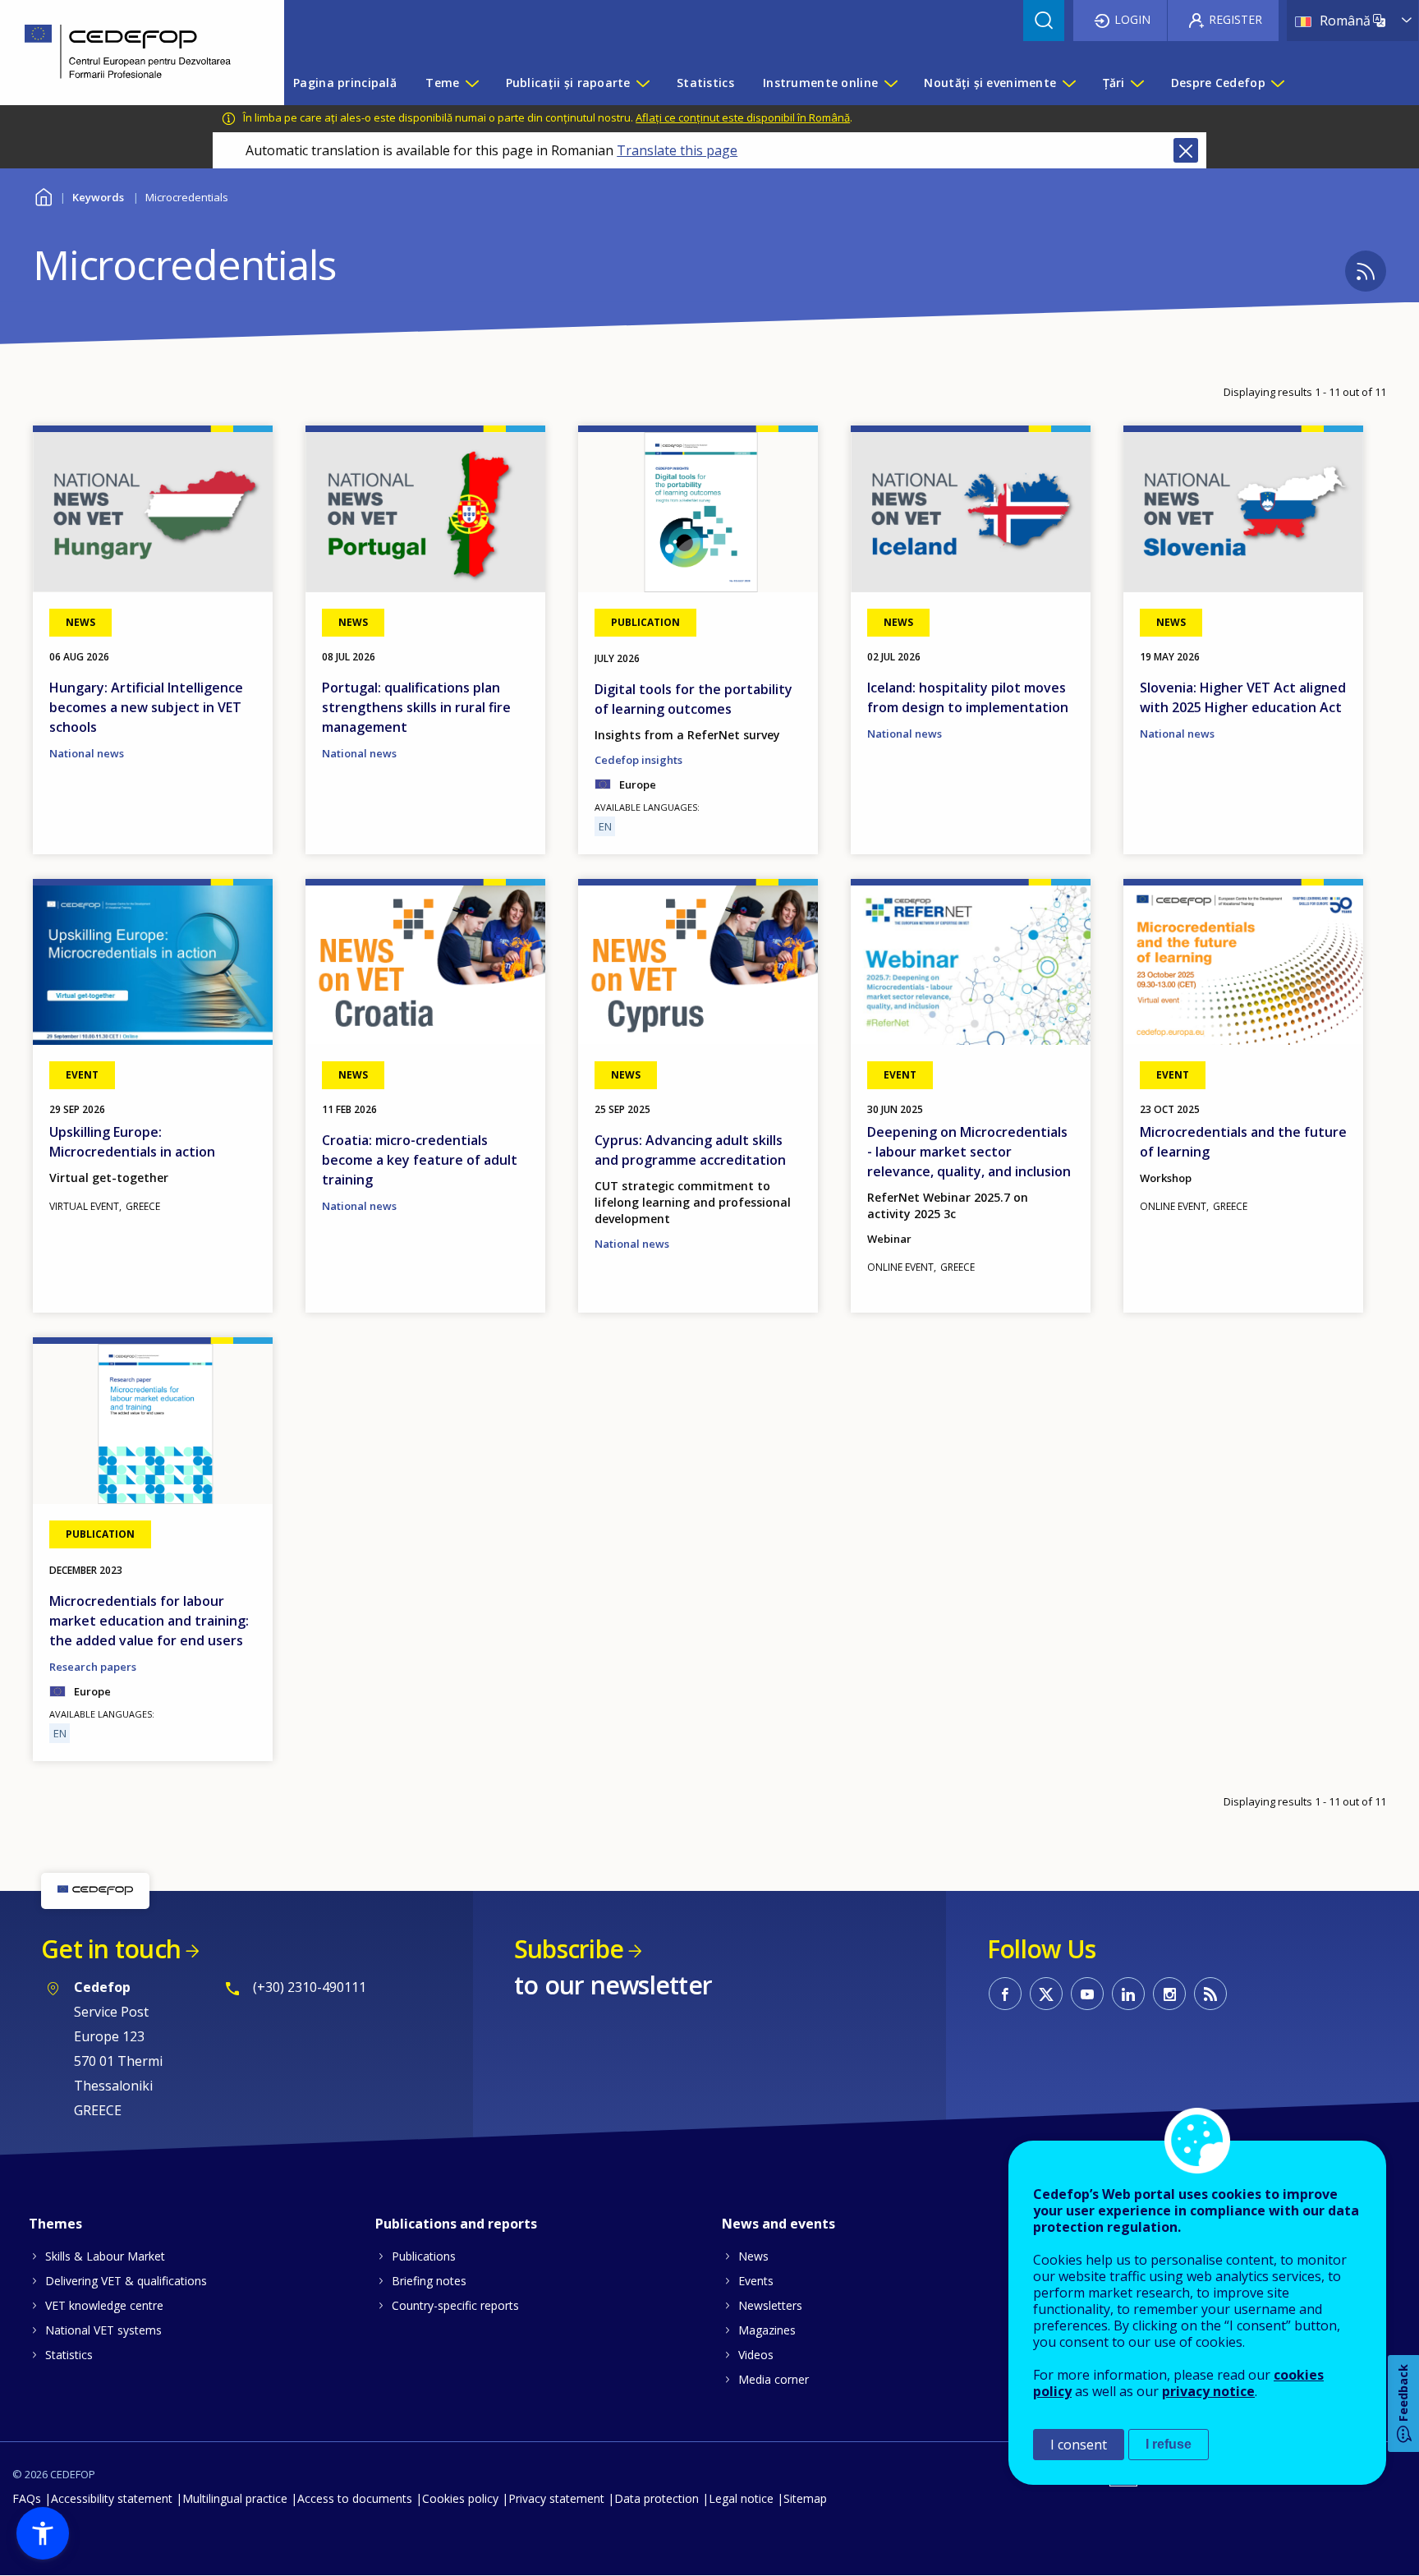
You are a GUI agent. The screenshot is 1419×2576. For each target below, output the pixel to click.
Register (1235, 19)
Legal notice (741, 2498)
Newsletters (770, 2305)
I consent (1079, 2445)
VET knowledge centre (104, 2305)
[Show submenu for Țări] (1137, 83)
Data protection (657, 2498)
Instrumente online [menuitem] (820, 83)
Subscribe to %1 (1366, 271)
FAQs (27, 2498)
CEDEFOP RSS (1210, 1994)
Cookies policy (460, 2498)
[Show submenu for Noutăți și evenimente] (1068, 83)
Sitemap (805, 2498)
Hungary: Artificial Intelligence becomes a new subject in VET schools (146, 707)
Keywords (98, 197)
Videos (756, 2355)
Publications (424, 2256)
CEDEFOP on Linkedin (1128, 1994)
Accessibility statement (112, 2498)
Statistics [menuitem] (705, 83)
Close (1186, 150)
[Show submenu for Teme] (471, 83)
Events (756, 2281)
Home (43, 195)
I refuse (1169, 2444)
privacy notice (1208, 2391)
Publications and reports (456, 2224)
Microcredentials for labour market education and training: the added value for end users (149, 1621)
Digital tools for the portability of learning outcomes (693, 699)
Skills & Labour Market (105, 2256)
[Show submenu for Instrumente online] (890, 83)
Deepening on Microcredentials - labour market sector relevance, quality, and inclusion (969, 1152)
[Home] (130, 53)
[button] (43, 2533)
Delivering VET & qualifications (126, 2281)
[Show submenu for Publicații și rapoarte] (642, 83)
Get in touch (111, 1949)
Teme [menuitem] (442, 83)
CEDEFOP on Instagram (1169, 1994)
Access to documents (355, 2498)
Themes (55, 2224)
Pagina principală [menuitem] (345, 83)
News (753, 2256)
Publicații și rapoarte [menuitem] (568, 83)
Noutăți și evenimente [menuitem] (990, 83)
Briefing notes (429, 2281)
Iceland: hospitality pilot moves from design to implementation (968, 697)
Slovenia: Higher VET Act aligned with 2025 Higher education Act (1243, 697)
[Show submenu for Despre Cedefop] (1277, 83)
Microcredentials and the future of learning (1243, 1142)
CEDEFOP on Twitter (1046, 1994)
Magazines (767, 2330)
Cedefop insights (638, 760)
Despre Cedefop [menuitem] (1218, 83)
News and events (778, 2224)
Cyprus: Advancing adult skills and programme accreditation (690, 1150)
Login (1132, 19)
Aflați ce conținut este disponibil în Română (743, 117)
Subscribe (569, 1949)
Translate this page (677, 150)
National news (87, 753)
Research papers (93, 1667)
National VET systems (103, 2330)
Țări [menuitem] (1114, 83)
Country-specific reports (455, 2305)
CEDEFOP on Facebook (1005, 1994)
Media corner (774, 2379)
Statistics (69, 2355)
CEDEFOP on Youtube (1087, 1994)
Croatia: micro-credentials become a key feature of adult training (420, 1160)
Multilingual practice (235, 2498)
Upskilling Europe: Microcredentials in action (132, 1142)
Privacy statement (556, 2498)
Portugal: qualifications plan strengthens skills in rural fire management (416, 707)
